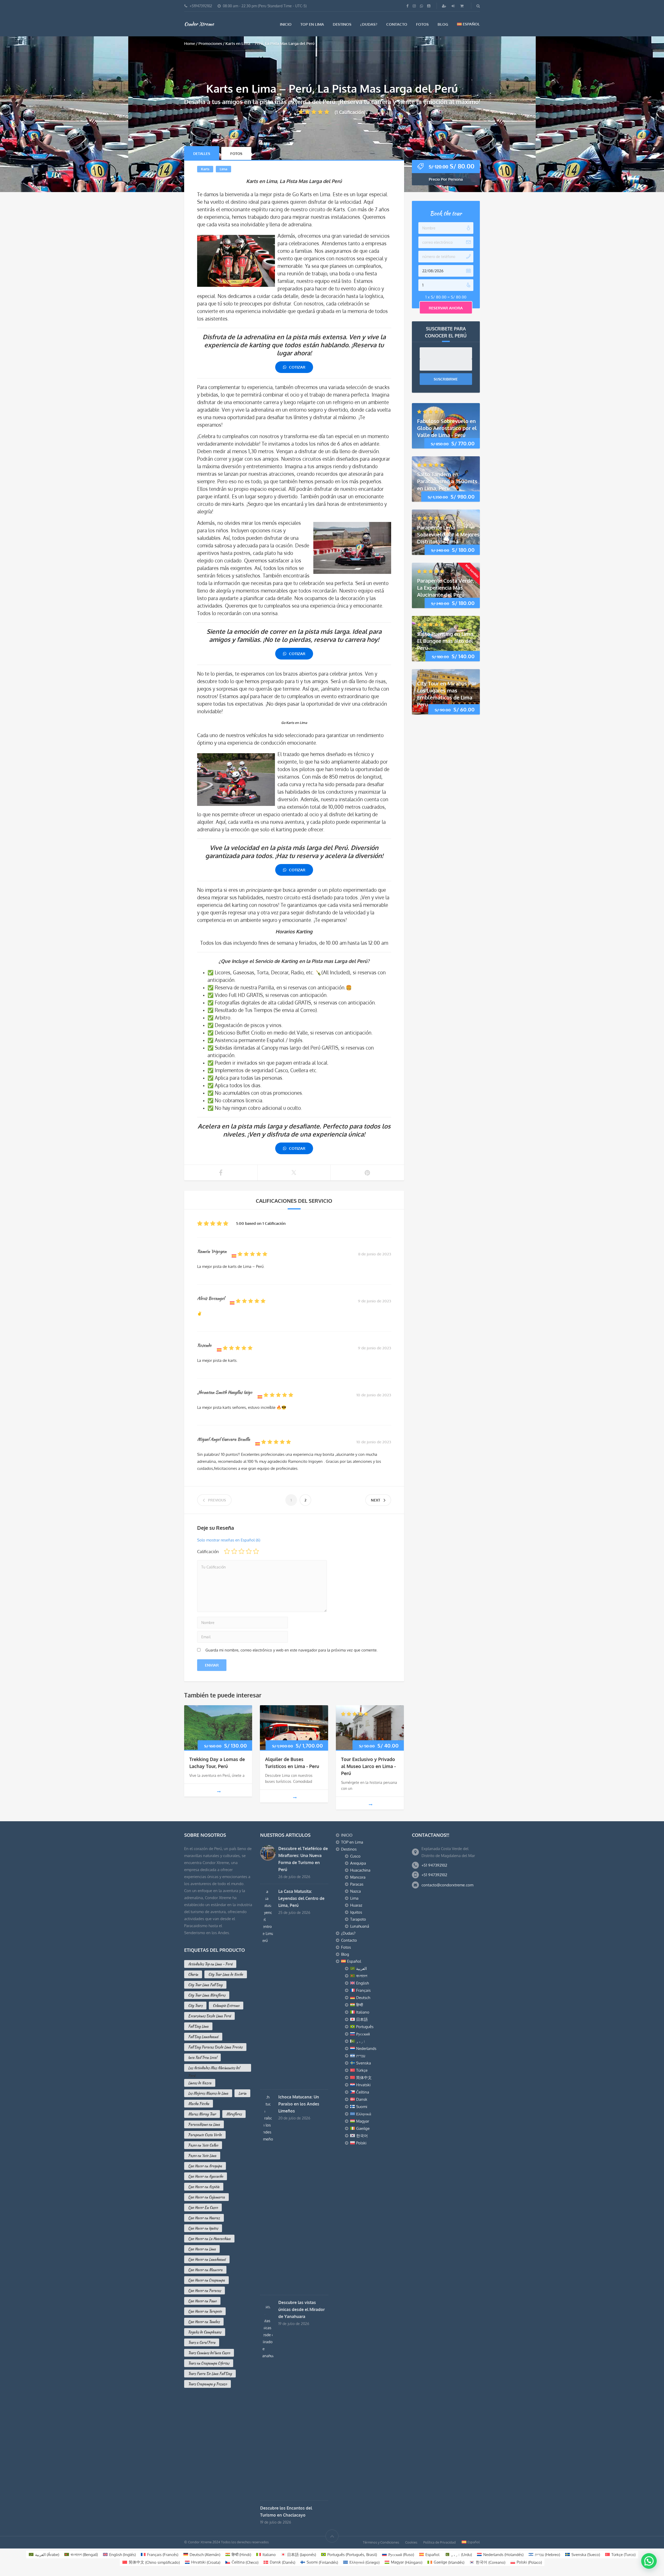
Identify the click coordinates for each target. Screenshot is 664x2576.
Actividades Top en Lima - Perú (210, 1964)
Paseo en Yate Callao (203, 2145)
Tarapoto (358, 1919)
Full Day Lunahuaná (203, 2037)
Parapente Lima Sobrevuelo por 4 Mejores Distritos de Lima (448, 534)
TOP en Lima (312, 24)
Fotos (422, 24)
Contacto (397, 24)
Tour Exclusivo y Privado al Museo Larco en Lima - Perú (368, 1766)
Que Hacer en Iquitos (203, 2228)
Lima (223, 169)
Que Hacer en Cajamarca (206, 2197)
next (376, 1500)
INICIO (286, 24)
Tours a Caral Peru (202, 2342)
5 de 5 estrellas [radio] (256, 1551)
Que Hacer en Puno (202, 2301)
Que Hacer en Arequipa (205, 2166)
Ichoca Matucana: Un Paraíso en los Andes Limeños (299, 2104)
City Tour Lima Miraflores (207, 1995)
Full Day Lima (198, 2026)
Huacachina (360, 1870)
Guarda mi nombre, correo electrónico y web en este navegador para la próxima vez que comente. (292, 1650)
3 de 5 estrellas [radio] (241, 1551)
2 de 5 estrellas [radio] (234, 1551)
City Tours (195, 2006)
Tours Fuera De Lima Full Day (210, 2374)
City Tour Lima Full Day (205, 1985)
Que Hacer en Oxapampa (206, 2280)
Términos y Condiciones (381, 2542)
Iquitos (356, 1912)
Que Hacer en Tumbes (204, 2322)
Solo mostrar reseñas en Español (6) (229, 1540)
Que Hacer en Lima (202, 2249)
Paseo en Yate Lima (202, 2156)
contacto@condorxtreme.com (447, 1885)
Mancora (358, 1877)
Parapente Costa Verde (205, 2135)
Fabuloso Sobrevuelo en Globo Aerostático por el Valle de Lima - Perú (447, 428)
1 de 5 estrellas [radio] (227, 1551)
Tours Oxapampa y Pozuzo (208, 2384)
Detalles (202, 154)
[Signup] (445, 6)
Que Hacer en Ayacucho (206, 2176)
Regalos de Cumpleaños (205, 2332)
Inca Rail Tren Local (202, 2057)
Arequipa (358, 1863)
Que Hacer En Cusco (203, 2207)
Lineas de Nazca (200, 2083)
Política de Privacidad (440, 2542)
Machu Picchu (199, 2104)
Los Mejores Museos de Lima (208, 2093)
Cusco (355, 1856)
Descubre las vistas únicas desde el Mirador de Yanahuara (302, 2309)
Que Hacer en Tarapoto (205, 2311)
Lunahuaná (360, 1926)
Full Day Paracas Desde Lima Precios (215, 2047)
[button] (648, 2511)
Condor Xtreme (199, 24)
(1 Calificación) (350, 112)
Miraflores (234, 2114)
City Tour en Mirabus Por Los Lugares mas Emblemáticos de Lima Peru (447, 694)
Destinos (342, 24)
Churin (193, 1974)
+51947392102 (201, 6)
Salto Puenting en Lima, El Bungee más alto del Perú (446, 641)
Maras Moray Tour (202, 2114)
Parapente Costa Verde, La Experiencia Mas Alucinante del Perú (446, 587)
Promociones (210, 43)
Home (190, 43)
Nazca (355, 1891)
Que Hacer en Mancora (205, 2270)
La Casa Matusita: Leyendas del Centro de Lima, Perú (301, 1898)
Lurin (242, 2093)
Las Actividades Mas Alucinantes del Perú (214, 2068)
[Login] (454, 6)
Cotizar (297, 367)
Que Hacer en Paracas (205, 2290)
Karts (205, 169)
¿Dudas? (369, 24)
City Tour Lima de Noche (226, 1974)
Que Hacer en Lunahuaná (207, 2259)
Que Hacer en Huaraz (204, 2218)
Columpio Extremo (226, 2006)
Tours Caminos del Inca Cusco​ (209, 2353)
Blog (443, 24)
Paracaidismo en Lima (204, 2124)
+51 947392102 (434, 1865)
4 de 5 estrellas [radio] (249, 1551)
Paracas (357, 1884)
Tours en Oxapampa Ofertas (209, 2363)
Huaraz (356, 1905)
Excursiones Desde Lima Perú (209, 2016)
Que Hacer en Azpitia (204, 2187)
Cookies (411, 2542)
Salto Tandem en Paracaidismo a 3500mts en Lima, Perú (447, 481)
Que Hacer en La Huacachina (209, 2239)
